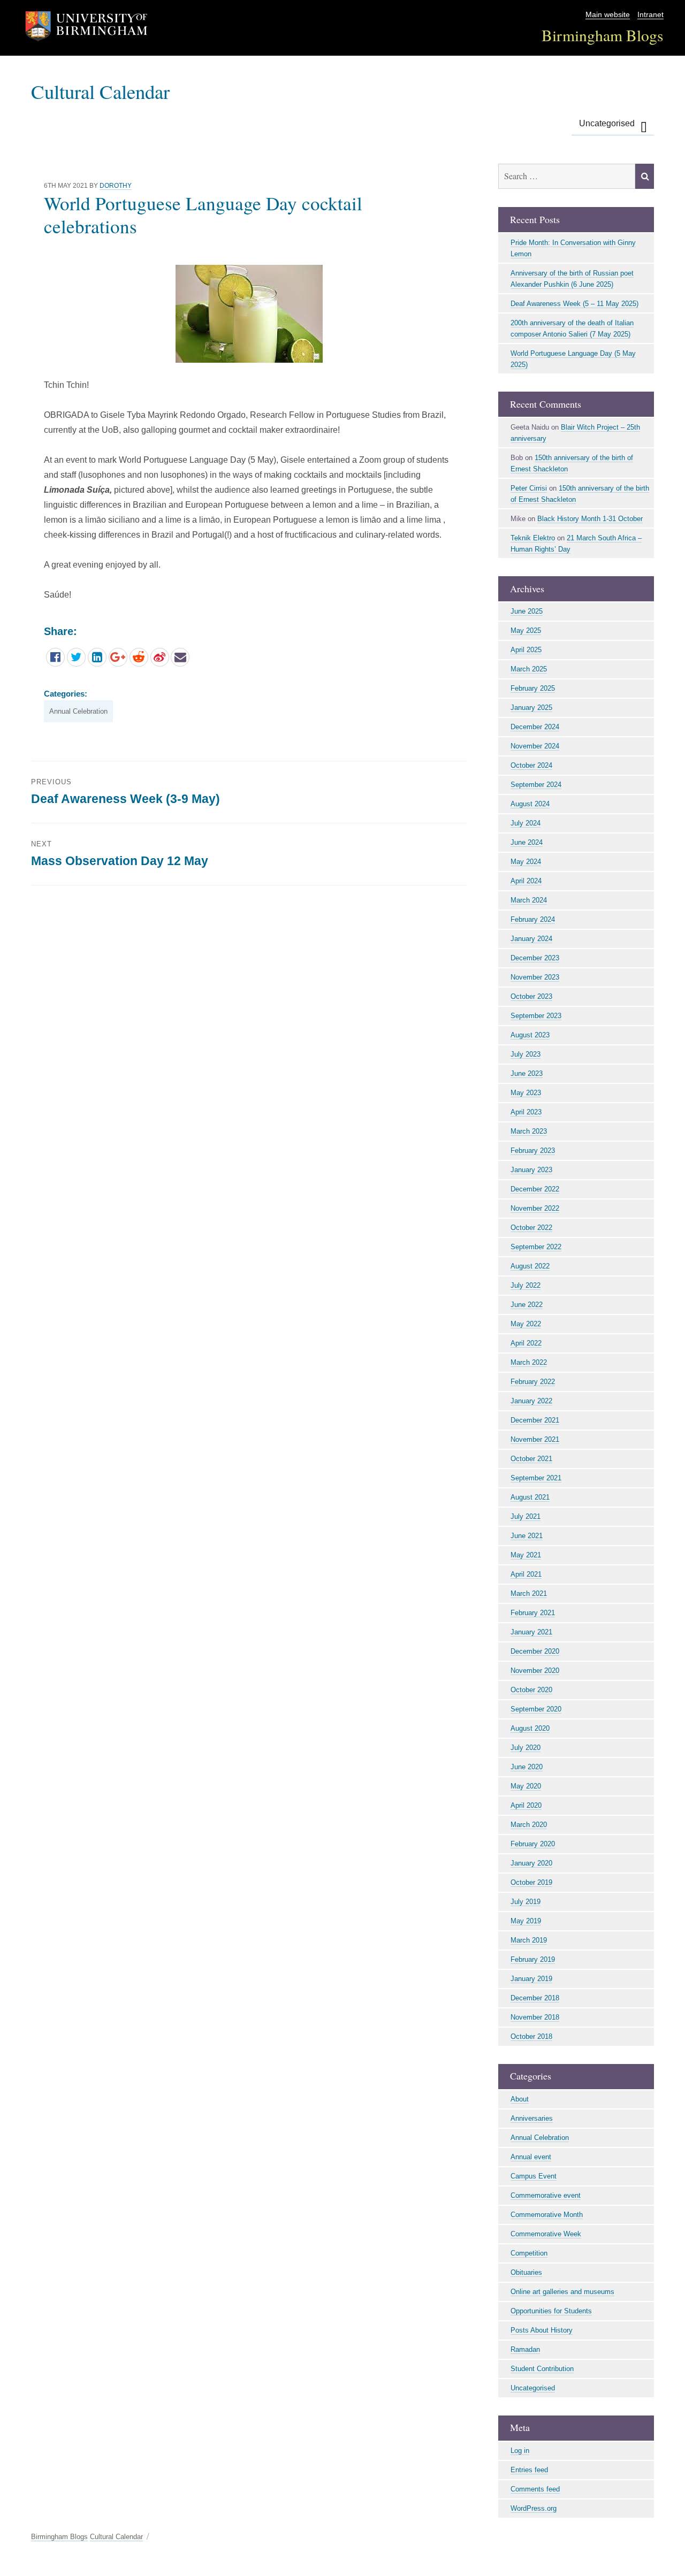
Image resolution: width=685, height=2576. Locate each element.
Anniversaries (532, 2118)
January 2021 (531, 1632)
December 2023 (535, 958)
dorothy (116, 186)
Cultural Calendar (100, 91)
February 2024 (533, 919)
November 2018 (535, 2017)
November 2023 (535, 977)
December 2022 (535, 1189)
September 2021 (536, 1478)
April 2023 (526, 1112)
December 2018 (535, 1998)
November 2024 (535, 746)
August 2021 (530, 1497)
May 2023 (526, 1093)
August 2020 (530, 1728)
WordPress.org (534, 2508)
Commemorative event (546, 2195)
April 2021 (526, 1574)
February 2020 (533, 1844)
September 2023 (536, 1016)
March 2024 (529, 900)
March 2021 (529, 1593)
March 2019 (529, 1940)
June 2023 (527, 1073)
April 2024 (526, 881)
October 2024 (531, 765)
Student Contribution (542, 2369)
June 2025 (527, 611)
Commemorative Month (547, 2215)
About (520, 2099)
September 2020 (536, 1709)
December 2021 (535, 1420)
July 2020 (526, 1748)
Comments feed (535, 2489)
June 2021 (527, 1536)
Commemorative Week (546, 2234)
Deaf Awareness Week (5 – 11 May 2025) (574, 304)
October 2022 (531, 1228)
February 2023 (533, 1151)
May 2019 (526, 1921)
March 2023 (529, 1131)
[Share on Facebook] (55, 657)
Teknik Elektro (533, 538)
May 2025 (526, 630)
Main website (608, 15)
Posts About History (542, 2330)
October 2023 (531, 996)
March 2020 (529, 1825)
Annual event (531, 2157)
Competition (529, 2253)
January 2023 (531, 1170)
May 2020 (526, 1786)
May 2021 (526, 1555)
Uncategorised (607, 123)
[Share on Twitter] (76, 657)
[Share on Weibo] (160, 657)
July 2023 (526, 1054)
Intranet (650, 15)
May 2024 (526, 862)
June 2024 (527, 842)
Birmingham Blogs (603, 35)
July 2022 (526, 1285)
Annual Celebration (78, 711)
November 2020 (535, 1671)
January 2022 (531, 1401)
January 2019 (531, 1979)
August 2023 (530, 1035)
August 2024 (530, 804)
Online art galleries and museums (562, 2292)
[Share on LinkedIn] (97, 657)
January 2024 (531, 939)
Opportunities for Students (551, 2311)
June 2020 (527, 1767)
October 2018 (531, 2036)
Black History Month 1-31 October (590, 519)
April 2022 (526, 1343)
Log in (520, 2451)
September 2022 (536, 1247)
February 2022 (533, 1382)
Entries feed (529, 2470)
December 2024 (535, 727)
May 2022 (526, 1324)
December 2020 (535, 1651)
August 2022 (530, 1266)
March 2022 (529, 1362)
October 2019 (531, 1882)
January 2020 (531, 1863)
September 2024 (536, 785)
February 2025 (533, 688)
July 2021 (526, 1516)
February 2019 (533, 1959)
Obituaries (526, 2272)
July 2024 (526, 823)
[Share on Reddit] (139, 657)
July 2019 (526, 1902)
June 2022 (527, 1305)
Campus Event (534, 2176)
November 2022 (535, 1208)
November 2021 (535, 1439)
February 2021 (533, 1613)
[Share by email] (180, 657)
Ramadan (525, 2349)
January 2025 (531, 708)
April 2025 (526, 650)
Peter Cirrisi (529, 488)
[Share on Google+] (118, 657)
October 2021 (531, 1459)
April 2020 (526, 1805)
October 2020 (531, 1690)
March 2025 (529, 669)
